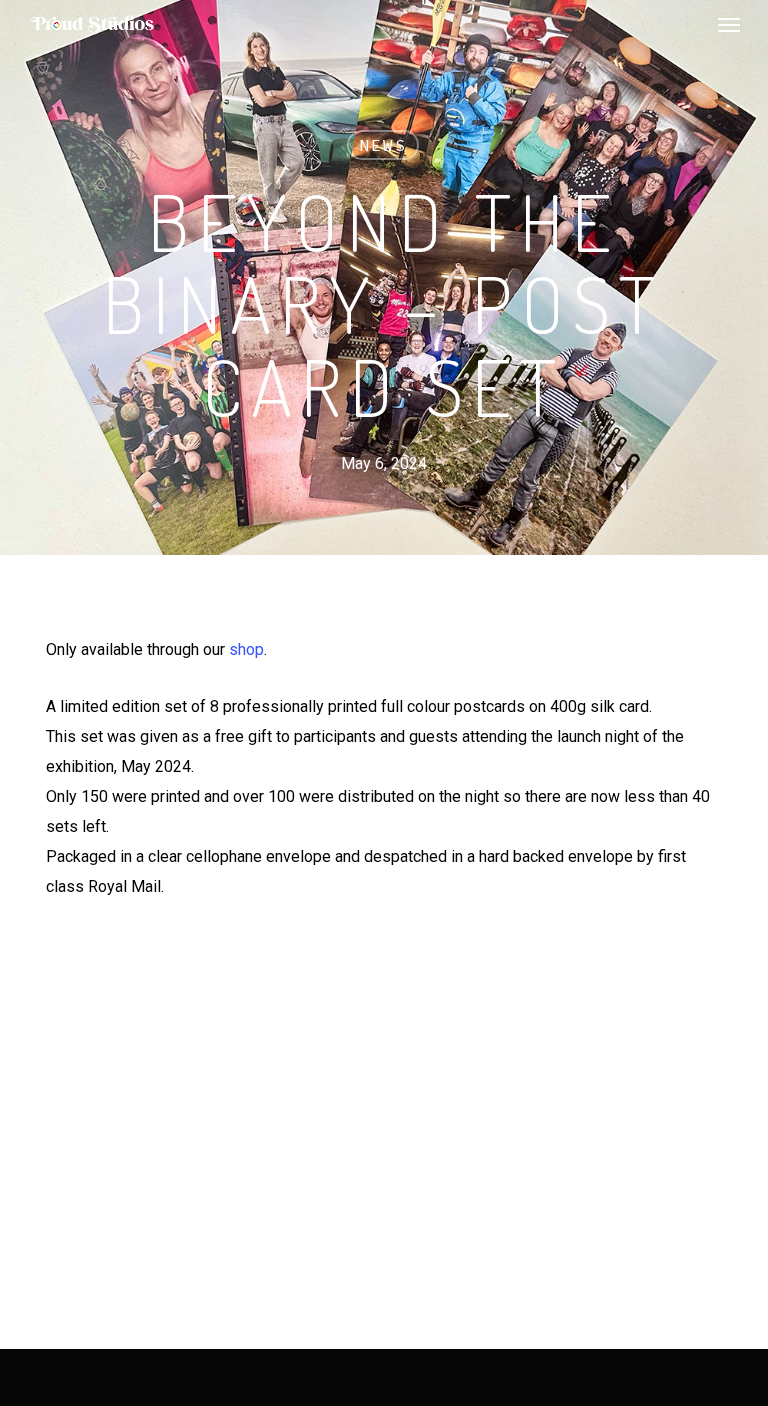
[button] (729, 24)
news (383, 145)
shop (246, 649)
